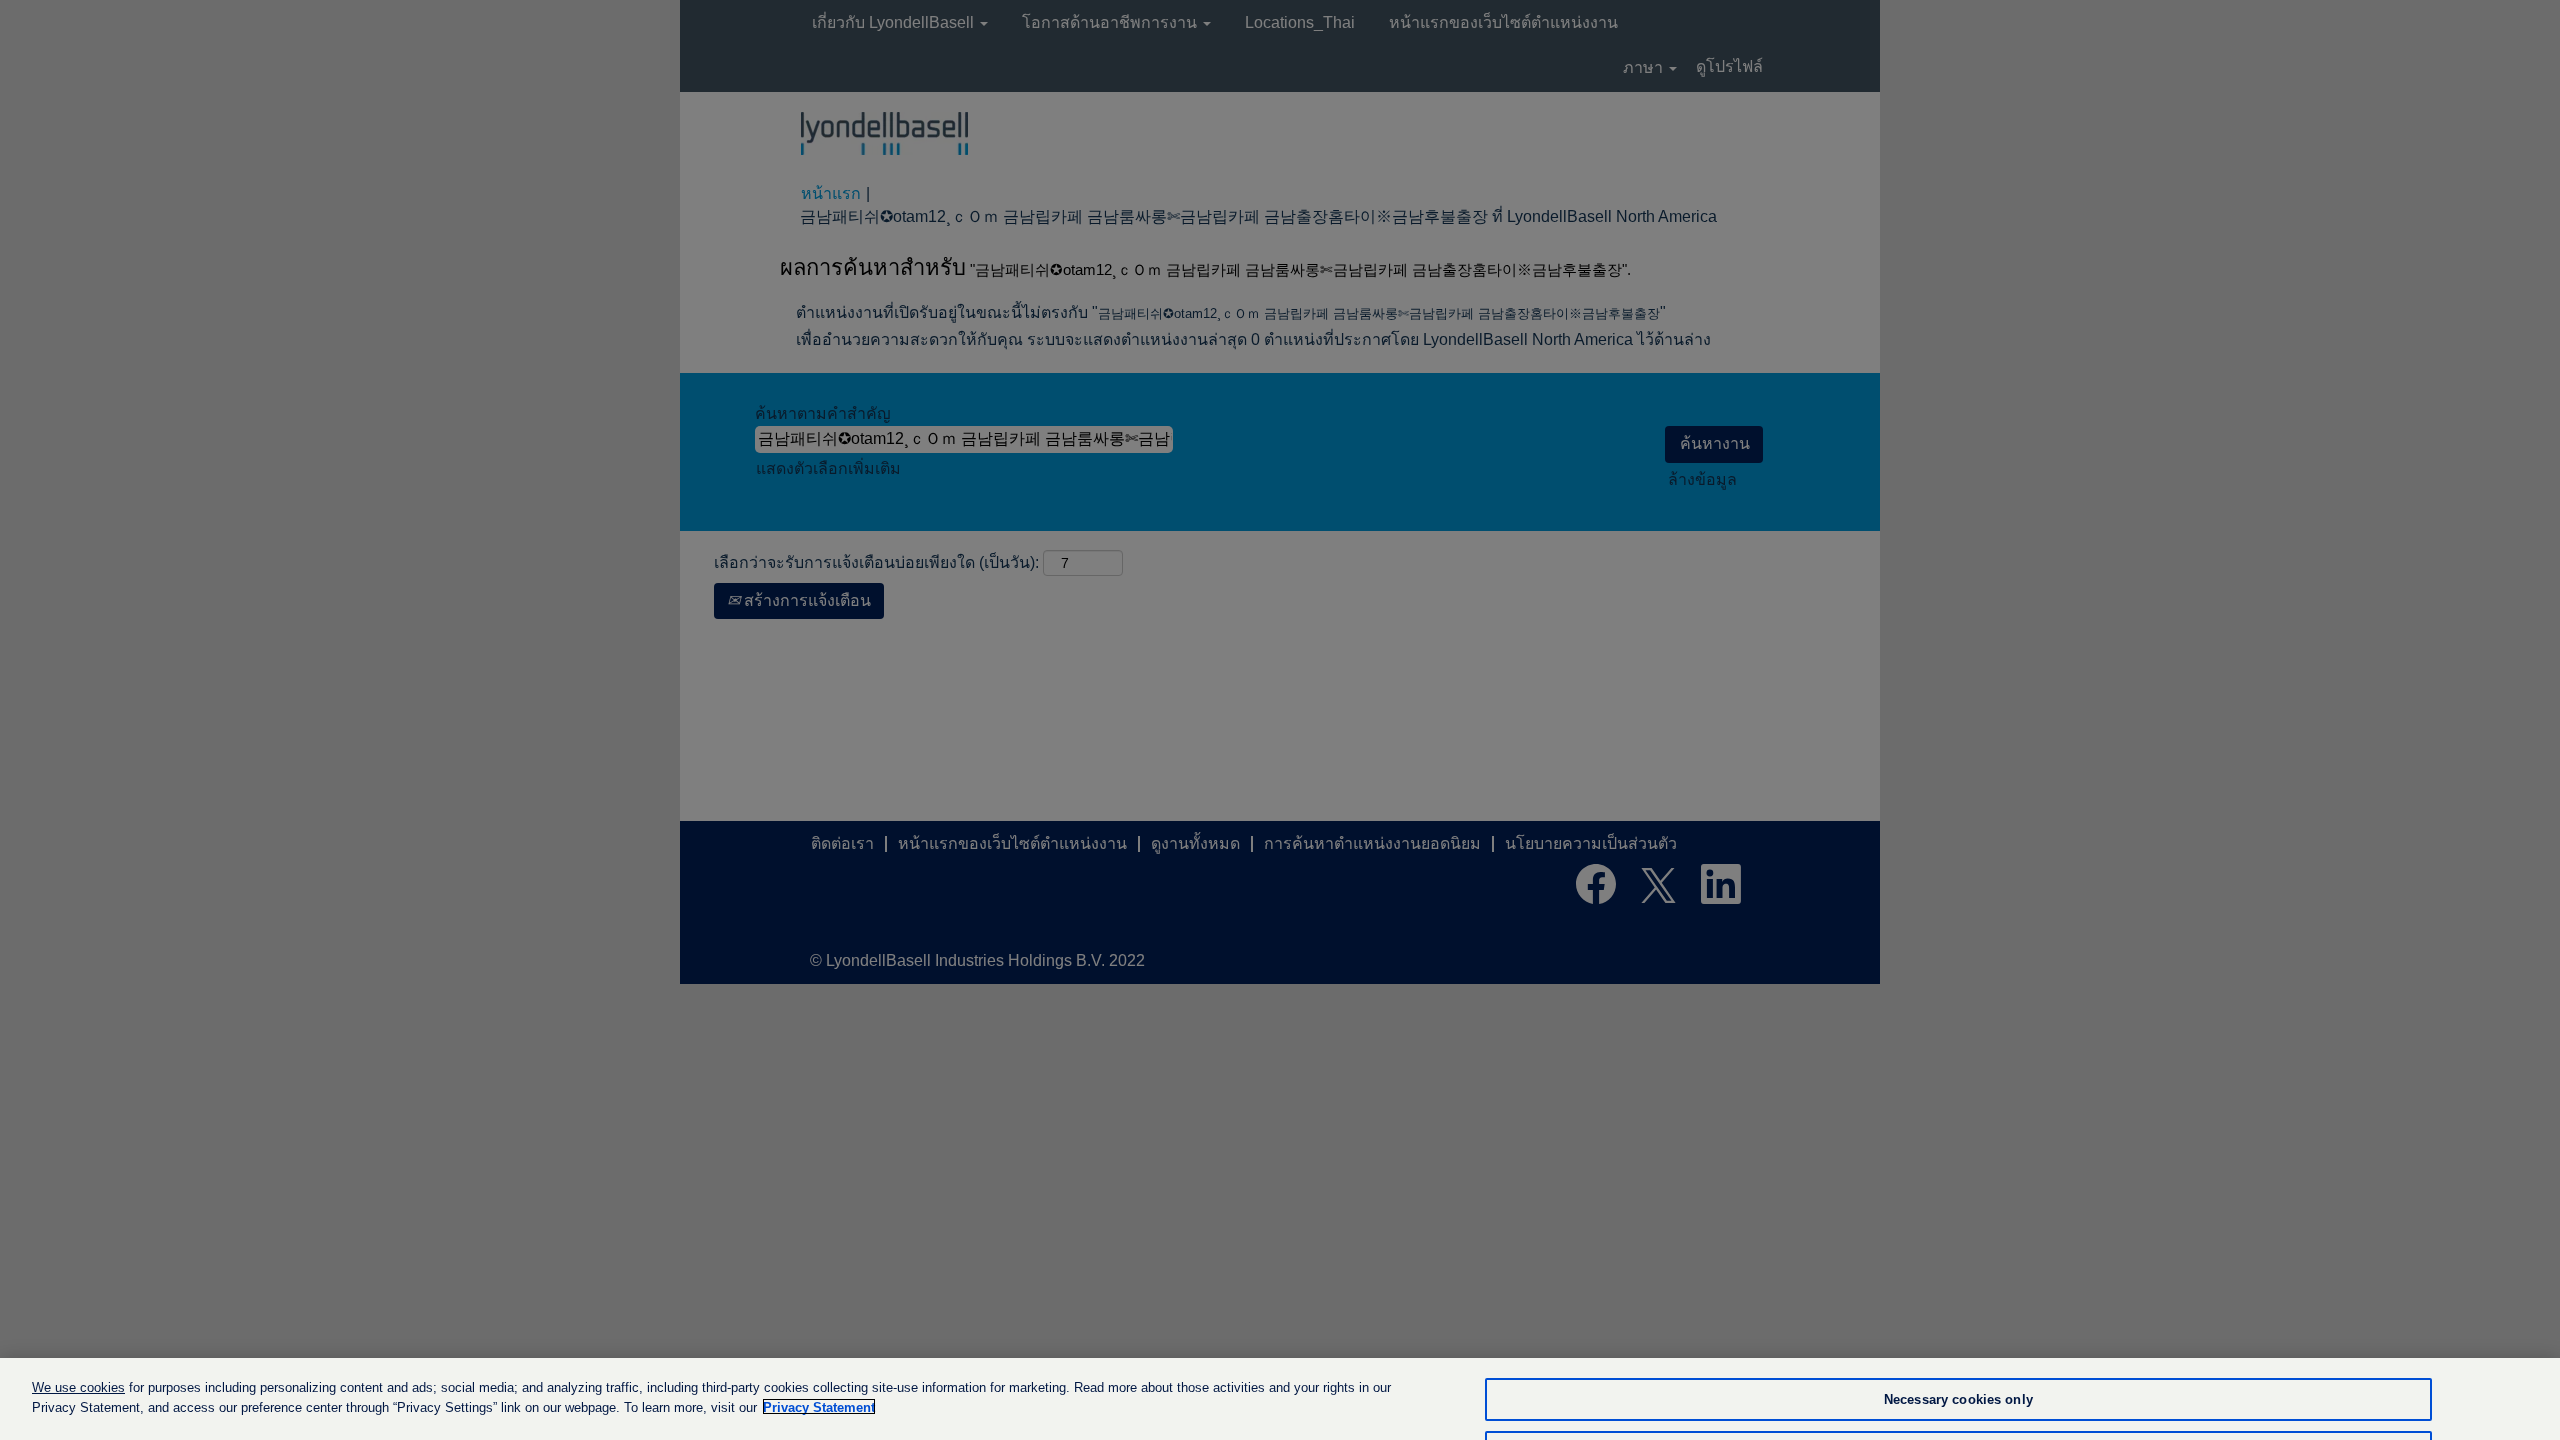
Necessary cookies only (1958, 1399)
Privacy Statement (819, 1406)
